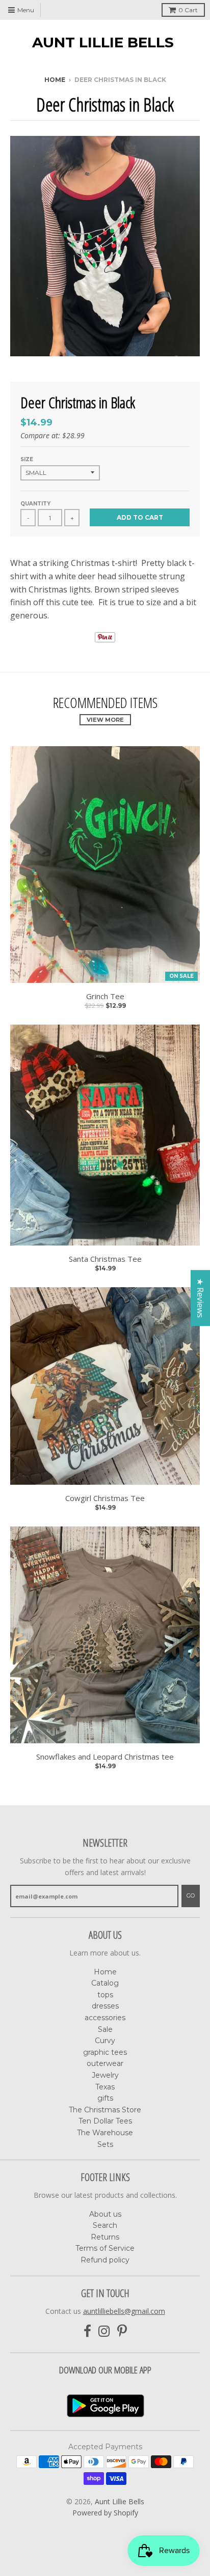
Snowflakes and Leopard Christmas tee (105, 1757)
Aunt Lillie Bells (103, 42)
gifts (105, 2098)
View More (105, 720)
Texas (105, 2087)
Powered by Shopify (105, 2513)
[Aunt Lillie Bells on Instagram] (104, 2331)
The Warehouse (105, 2133)
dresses (105, 2006)
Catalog (105, 1983)
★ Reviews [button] (200, 1298)
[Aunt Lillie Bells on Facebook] (87, 2331)
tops (105, 1995)
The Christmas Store (105, 2110)
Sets (105, 2144)
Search (105, 2225)
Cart (188, 10)
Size (27, 459)
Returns (105, 2237)
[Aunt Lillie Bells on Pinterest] (122, 2331)
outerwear (105, 2063)
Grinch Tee (105, 996)
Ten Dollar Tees (105, 2121)
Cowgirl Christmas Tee (105, 1498)
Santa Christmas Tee (105, 1259)
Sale (105, 2029)
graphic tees (105, 2052)
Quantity (35, 504)
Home (55, 80)
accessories (105, 2018)
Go (191, 1895)
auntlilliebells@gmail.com (124, 2311)
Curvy (105, 2041)
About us (105, 2214)
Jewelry (105, 2075)
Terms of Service (105, 2248)
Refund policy (105, 2260)
